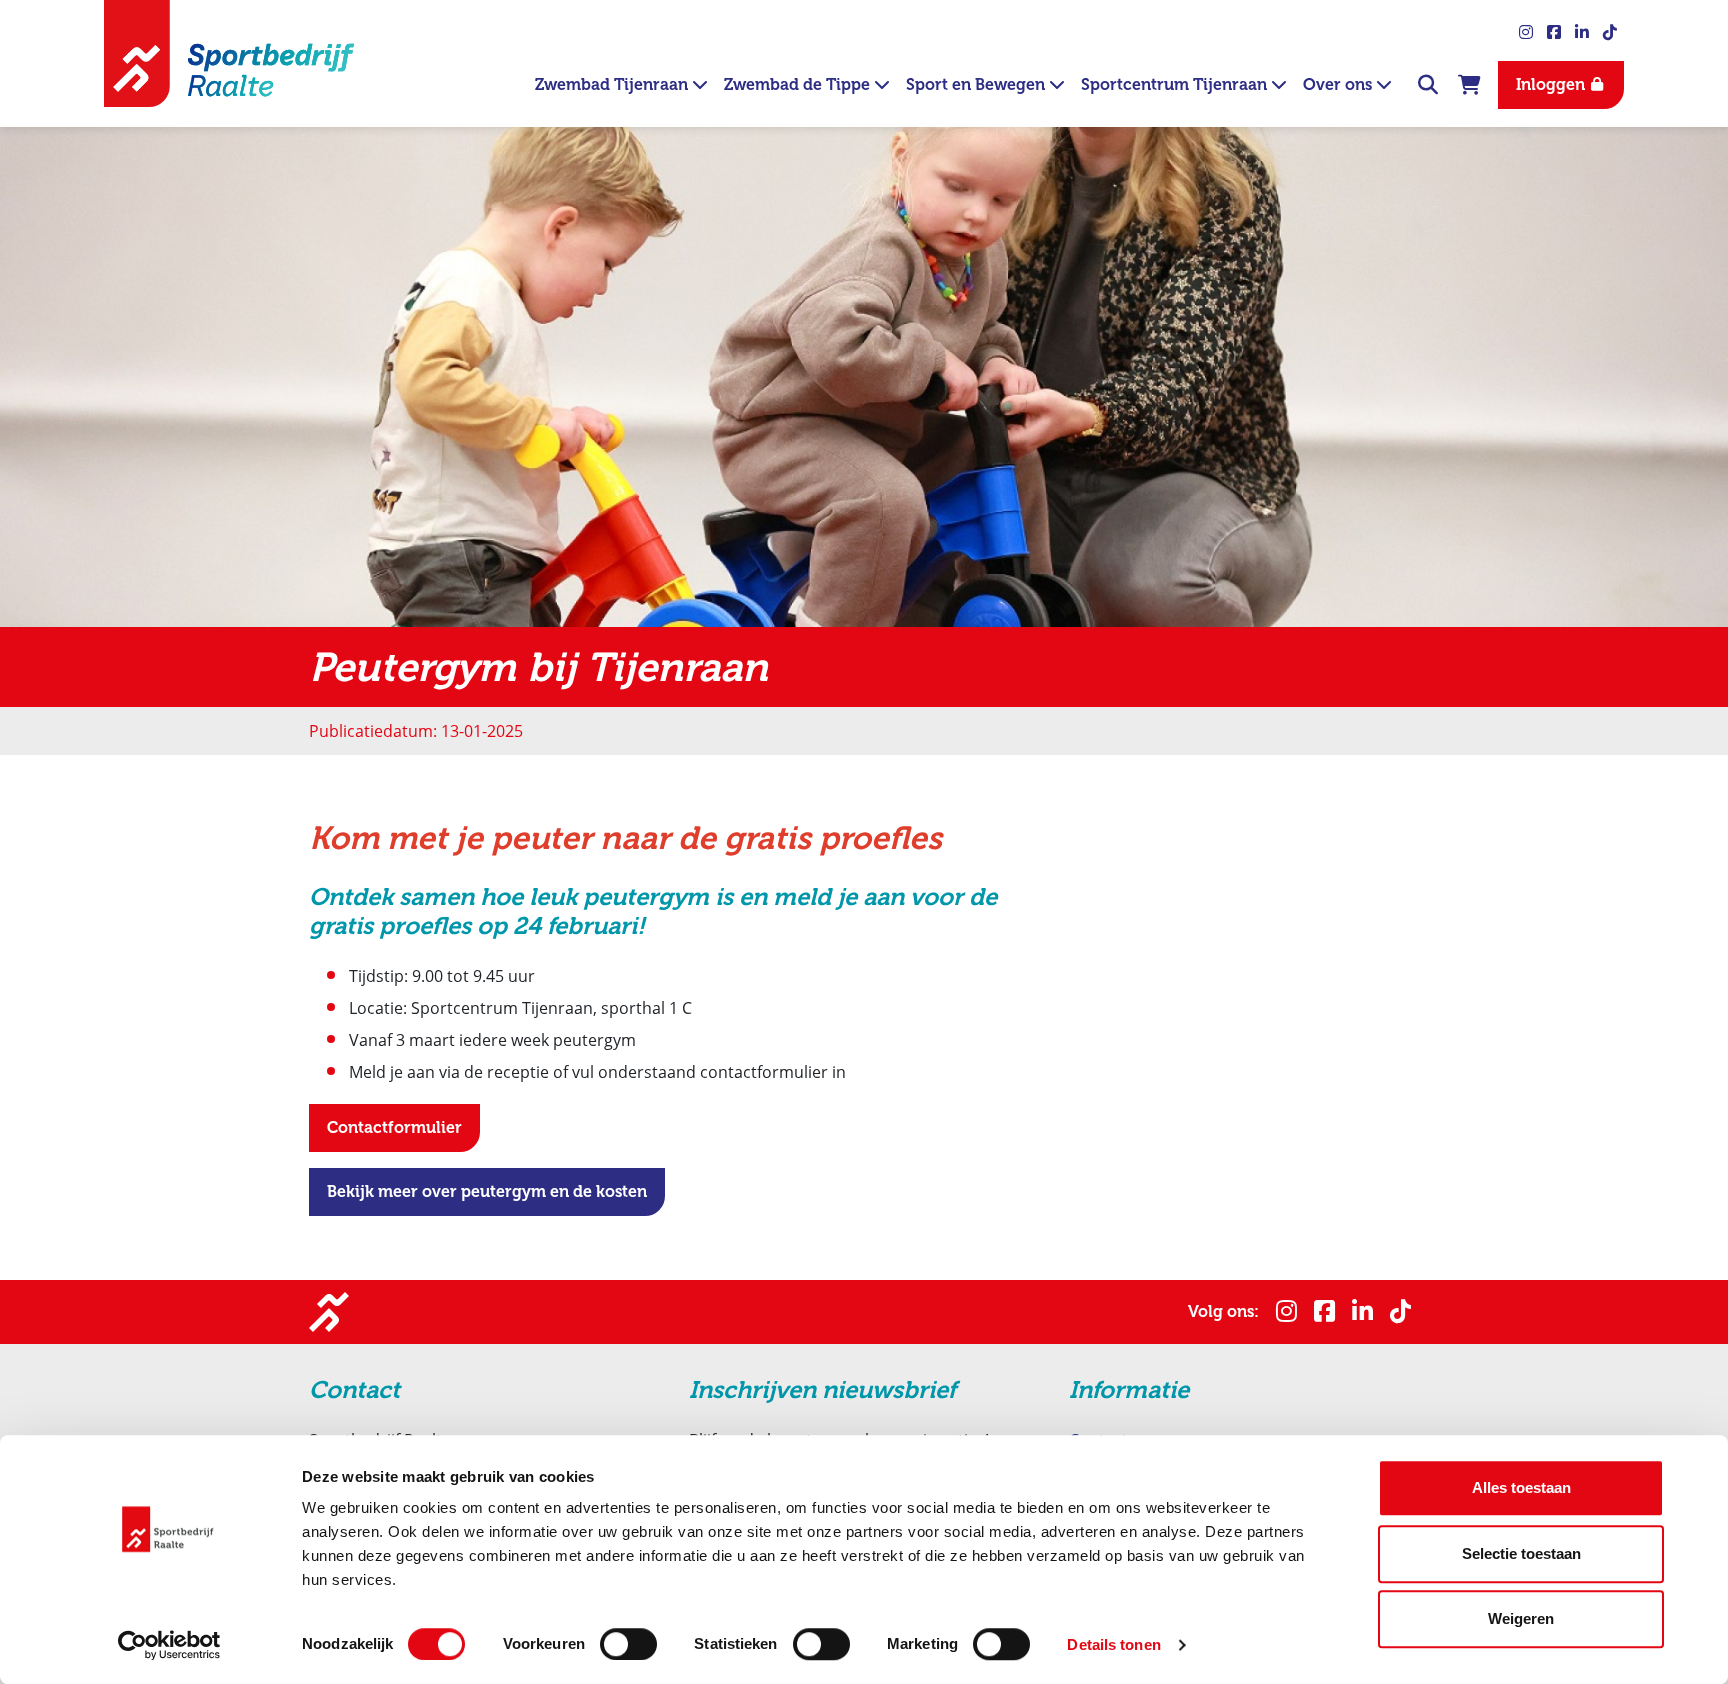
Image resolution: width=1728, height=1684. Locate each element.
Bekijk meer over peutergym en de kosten (487, 1191)
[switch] (628, 1644)
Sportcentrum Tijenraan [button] (1176, 84)
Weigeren (1521, 1618)
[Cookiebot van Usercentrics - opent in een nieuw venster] (169, 1645)
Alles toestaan (1521, 1487)
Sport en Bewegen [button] (977, 84)
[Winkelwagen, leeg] (1469, 82)
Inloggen (1552, 84)
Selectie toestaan (1521, 1553)
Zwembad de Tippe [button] (799, 84)
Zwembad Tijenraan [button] (613, 84)
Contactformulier (394, 1127)
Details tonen (1113, 1644)
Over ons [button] (1339, 84)
